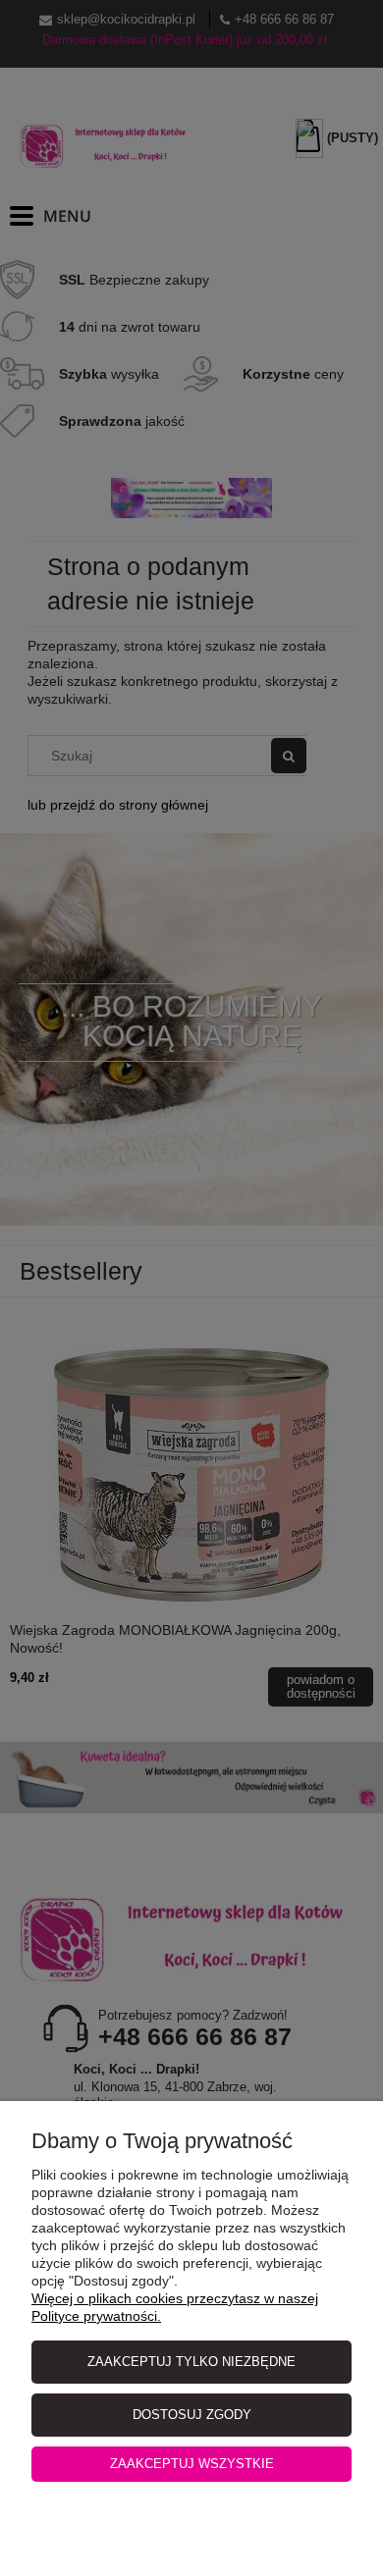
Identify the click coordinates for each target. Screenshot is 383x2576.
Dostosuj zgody (192, 2415)
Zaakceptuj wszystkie (192, 2464)
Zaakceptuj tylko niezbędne (191, 2362)
